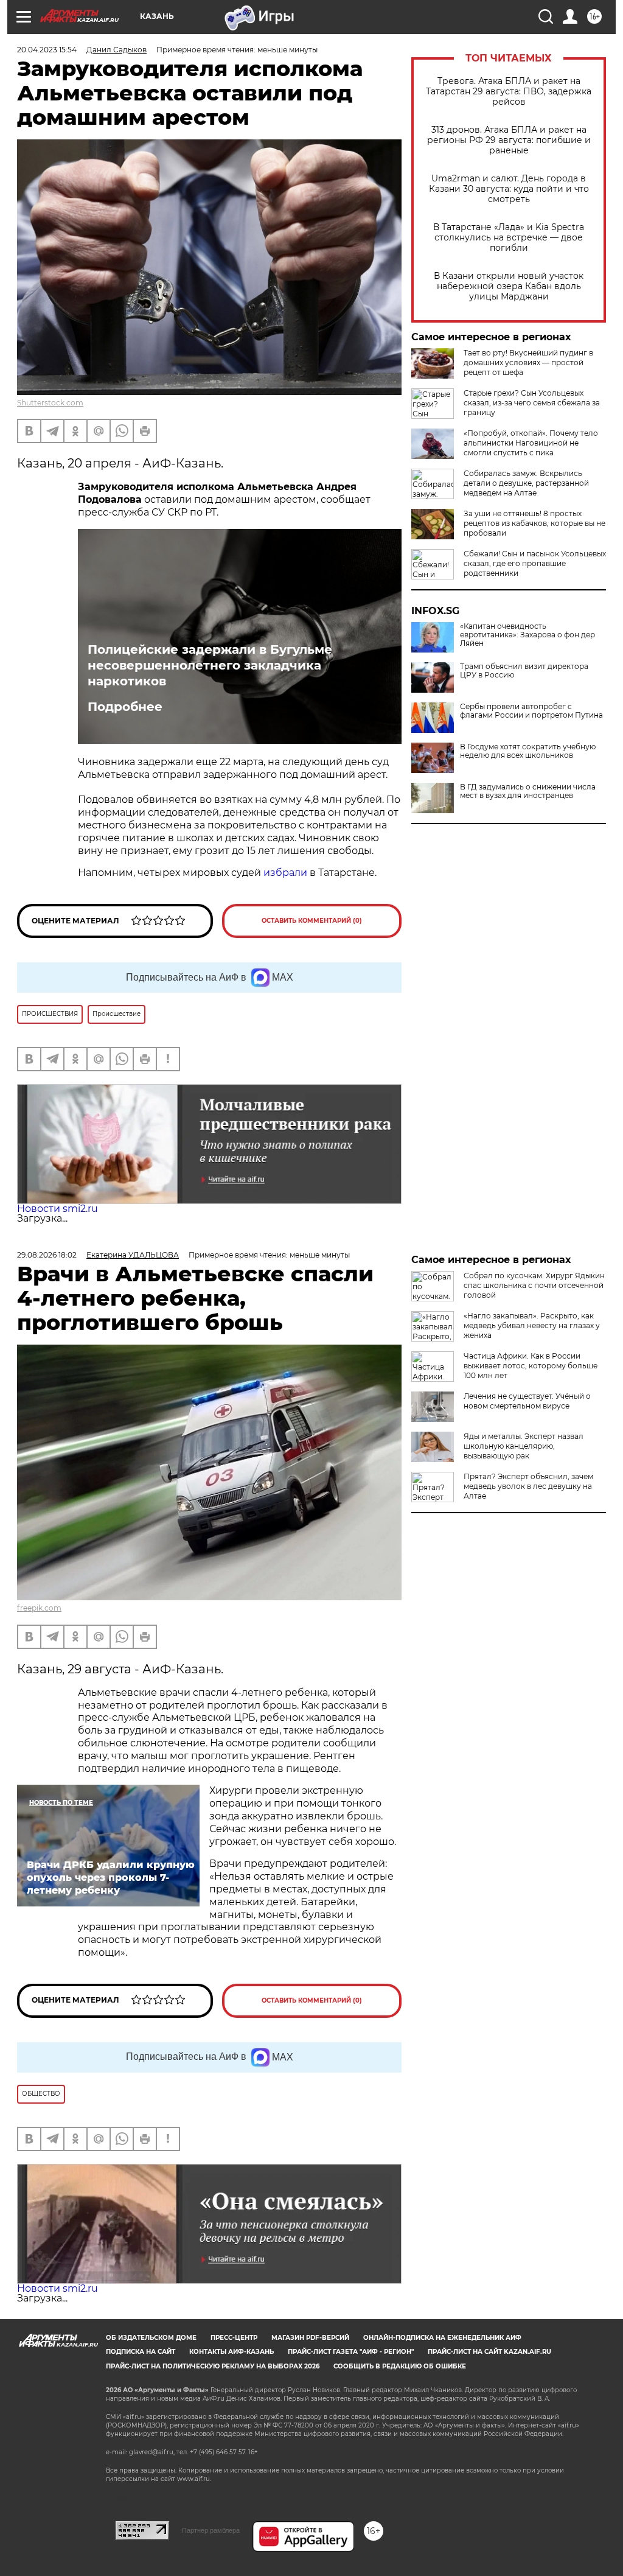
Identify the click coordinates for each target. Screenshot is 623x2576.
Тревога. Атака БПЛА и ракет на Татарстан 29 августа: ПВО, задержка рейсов (509, 92)
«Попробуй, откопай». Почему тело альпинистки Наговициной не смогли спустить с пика (531, 443)
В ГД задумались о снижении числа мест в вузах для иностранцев (528, 791)
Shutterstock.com (50, 403)
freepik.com (39, 1608)
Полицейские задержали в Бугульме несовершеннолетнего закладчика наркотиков (210, 665)
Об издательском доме (151, 2338)
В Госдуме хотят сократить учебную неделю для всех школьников (528, 751)
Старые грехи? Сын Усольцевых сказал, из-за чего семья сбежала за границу (532, 403)
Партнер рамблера (211, 2530)
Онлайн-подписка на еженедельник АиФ (442, 2338)
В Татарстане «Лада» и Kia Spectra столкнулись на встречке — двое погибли (509, 238)
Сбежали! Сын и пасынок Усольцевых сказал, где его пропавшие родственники (535, 563)
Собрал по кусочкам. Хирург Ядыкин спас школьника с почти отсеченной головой (534, 1285)
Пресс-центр (234, 2338)
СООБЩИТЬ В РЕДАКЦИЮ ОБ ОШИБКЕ (400, 2366)
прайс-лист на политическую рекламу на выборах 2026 (213, 2366)
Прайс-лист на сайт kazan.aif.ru (489, 2352)
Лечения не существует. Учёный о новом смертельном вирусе (527, 1401)
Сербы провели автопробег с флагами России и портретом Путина (531, 711)
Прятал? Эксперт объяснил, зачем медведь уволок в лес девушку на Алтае (528, 1486)
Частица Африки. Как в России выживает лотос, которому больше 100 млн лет (531, 1366)
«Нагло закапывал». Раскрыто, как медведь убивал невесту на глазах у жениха (532, 1325)
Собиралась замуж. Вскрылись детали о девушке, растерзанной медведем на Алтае (526, 483)
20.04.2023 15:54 (47, 50)
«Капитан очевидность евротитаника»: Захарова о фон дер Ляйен (527, 635)
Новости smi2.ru (57, 1209)
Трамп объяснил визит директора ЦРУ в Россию (524, 671)
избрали (285, 873)
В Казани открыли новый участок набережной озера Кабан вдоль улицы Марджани (509, 286)
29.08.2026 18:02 (47, 1255)
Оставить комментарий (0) (312, 921)
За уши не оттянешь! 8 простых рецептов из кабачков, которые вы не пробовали (534, 523)
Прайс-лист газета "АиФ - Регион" (351, 2352)
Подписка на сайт (141, 2352)
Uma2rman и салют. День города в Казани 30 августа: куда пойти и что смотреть (509, 189)
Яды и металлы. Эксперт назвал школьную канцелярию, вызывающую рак (524, 1446)
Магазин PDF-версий (310, 2338)
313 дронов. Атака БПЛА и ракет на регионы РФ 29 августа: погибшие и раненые (509, 140)
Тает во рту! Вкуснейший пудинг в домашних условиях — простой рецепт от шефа (528, 362)
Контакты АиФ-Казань (231, 2352)
